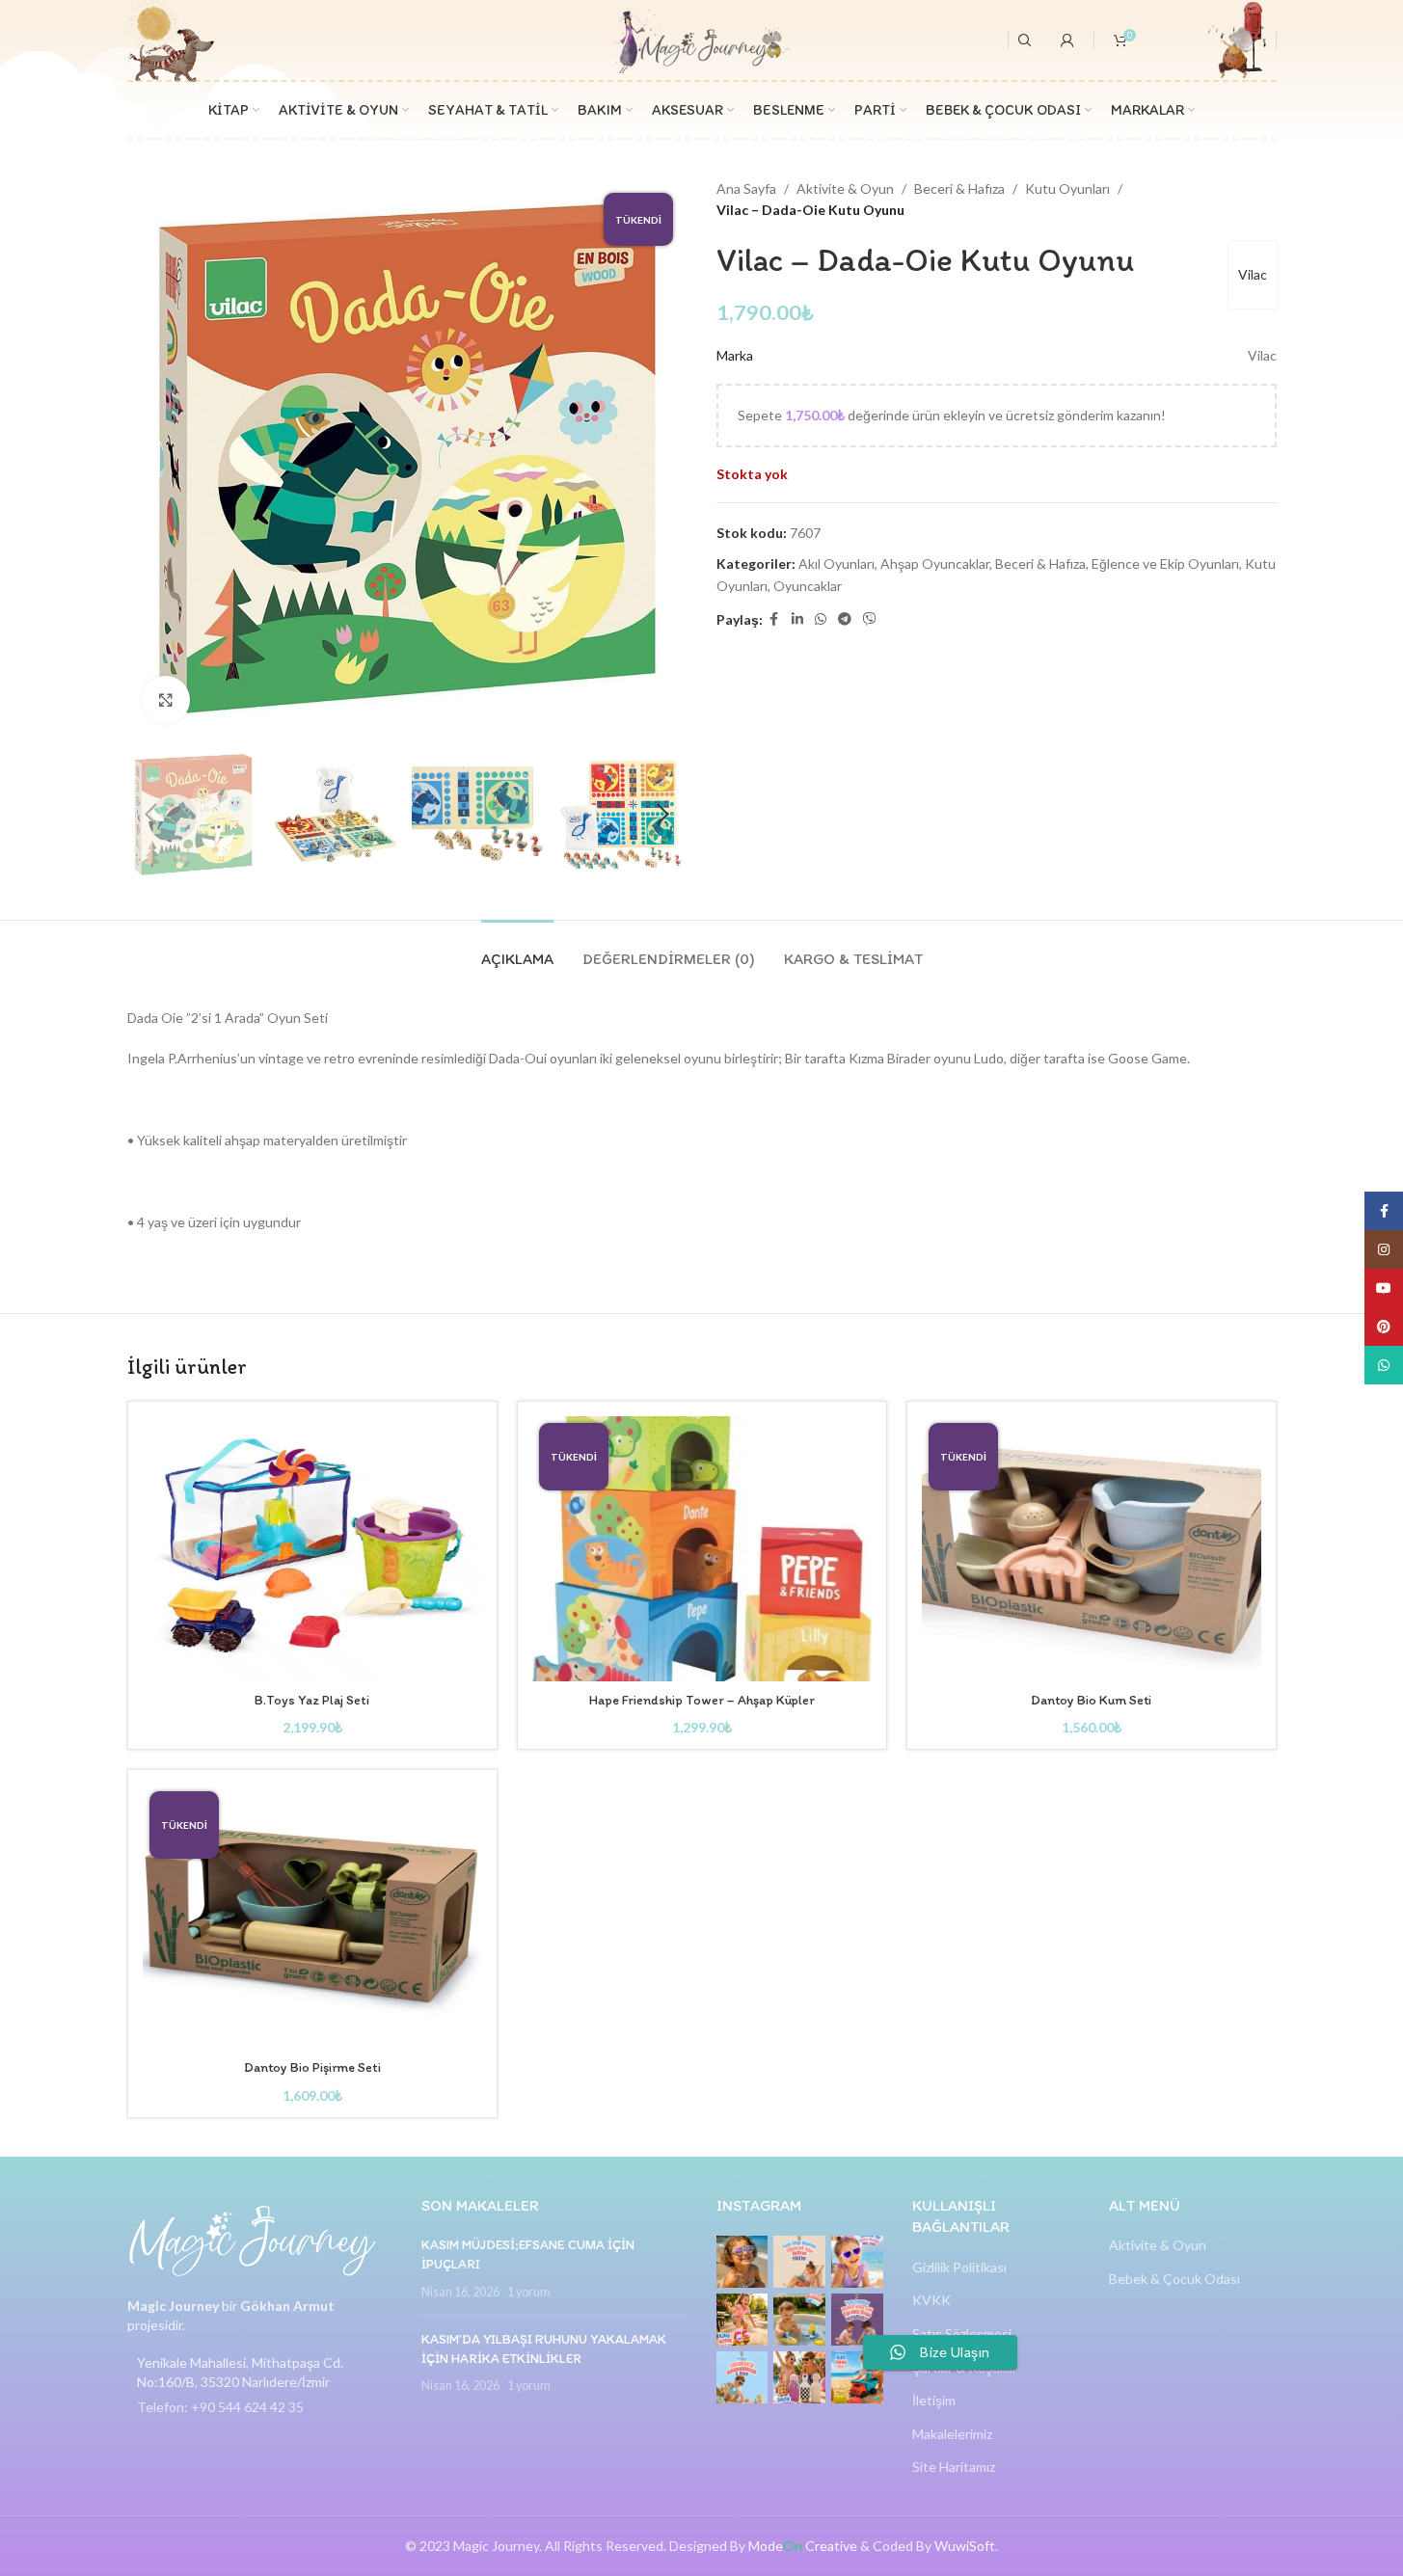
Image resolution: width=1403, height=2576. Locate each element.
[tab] (517, 949)
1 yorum (529, 2292)
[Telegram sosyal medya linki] (845, 619)
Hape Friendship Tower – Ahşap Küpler (702, 1700)
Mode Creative (803, 2546)
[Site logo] (701, 38)
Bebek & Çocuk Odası (1174, 2279)
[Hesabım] (1067, 40)
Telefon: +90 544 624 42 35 (220, 2407)
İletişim (934, 2400)
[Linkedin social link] (797, 619)
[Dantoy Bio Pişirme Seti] (312, 1917)
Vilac (1253, 274)
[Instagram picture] (742, 2262)
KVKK (931, 2300)
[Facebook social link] (774, 619)
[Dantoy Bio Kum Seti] (1092, 1549)
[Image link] (253, 2239)
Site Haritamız (954, 2467)
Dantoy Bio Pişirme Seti (312, 2067)
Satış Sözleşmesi (962, 2334)
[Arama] (1025, 40)
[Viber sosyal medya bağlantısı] (870, 619)
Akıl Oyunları (836, 563)
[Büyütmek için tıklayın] (166, 700)
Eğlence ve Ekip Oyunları (1165, 563)
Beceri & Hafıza (959, 188)
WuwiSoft (965, 2546)
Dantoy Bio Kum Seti (1091, 1700)
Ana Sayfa (746, 188)
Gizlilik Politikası (959, 2267)
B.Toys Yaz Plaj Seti (312, 1700)
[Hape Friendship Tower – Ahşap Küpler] (702, 1549)
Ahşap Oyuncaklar (935, 563)
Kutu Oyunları (1067, 188)
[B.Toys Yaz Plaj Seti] (312, 1549)
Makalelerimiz (952, 2434)
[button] (151, 815)
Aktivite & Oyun (845, 188)
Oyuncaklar (808, 586)
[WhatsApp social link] (821, 619)
